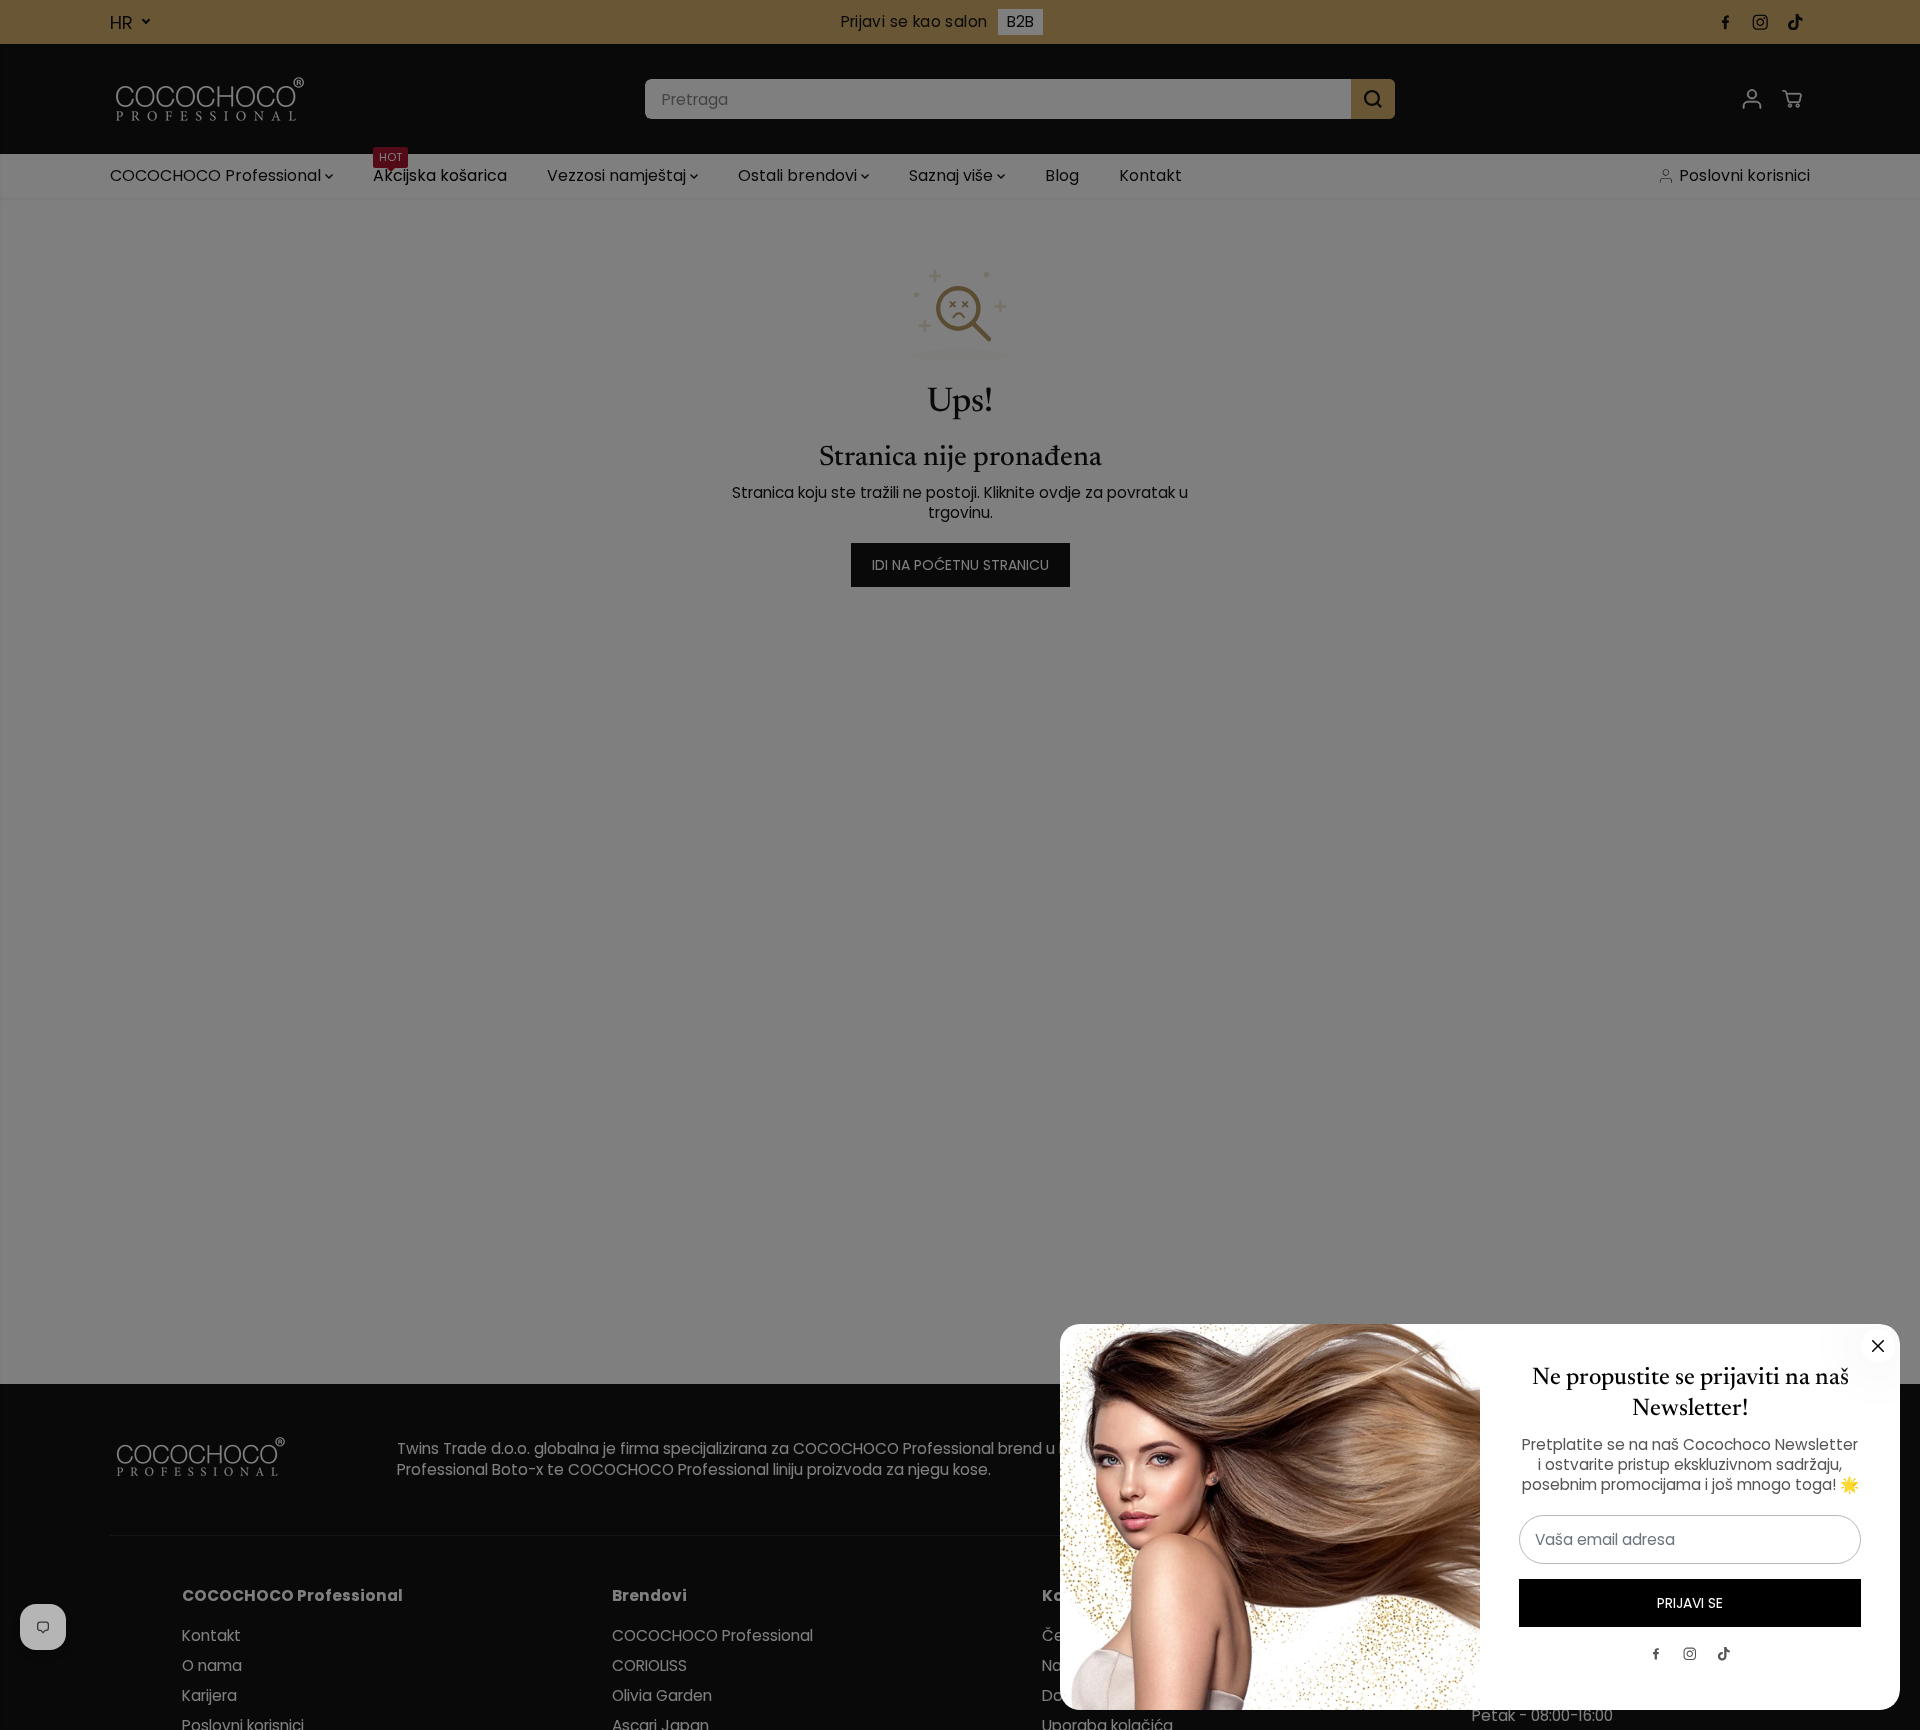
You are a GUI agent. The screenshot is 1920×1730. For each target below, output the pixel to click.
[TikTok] (1724, 1654)
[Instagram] (1690, 1654)
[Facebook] (1656, 1654)
